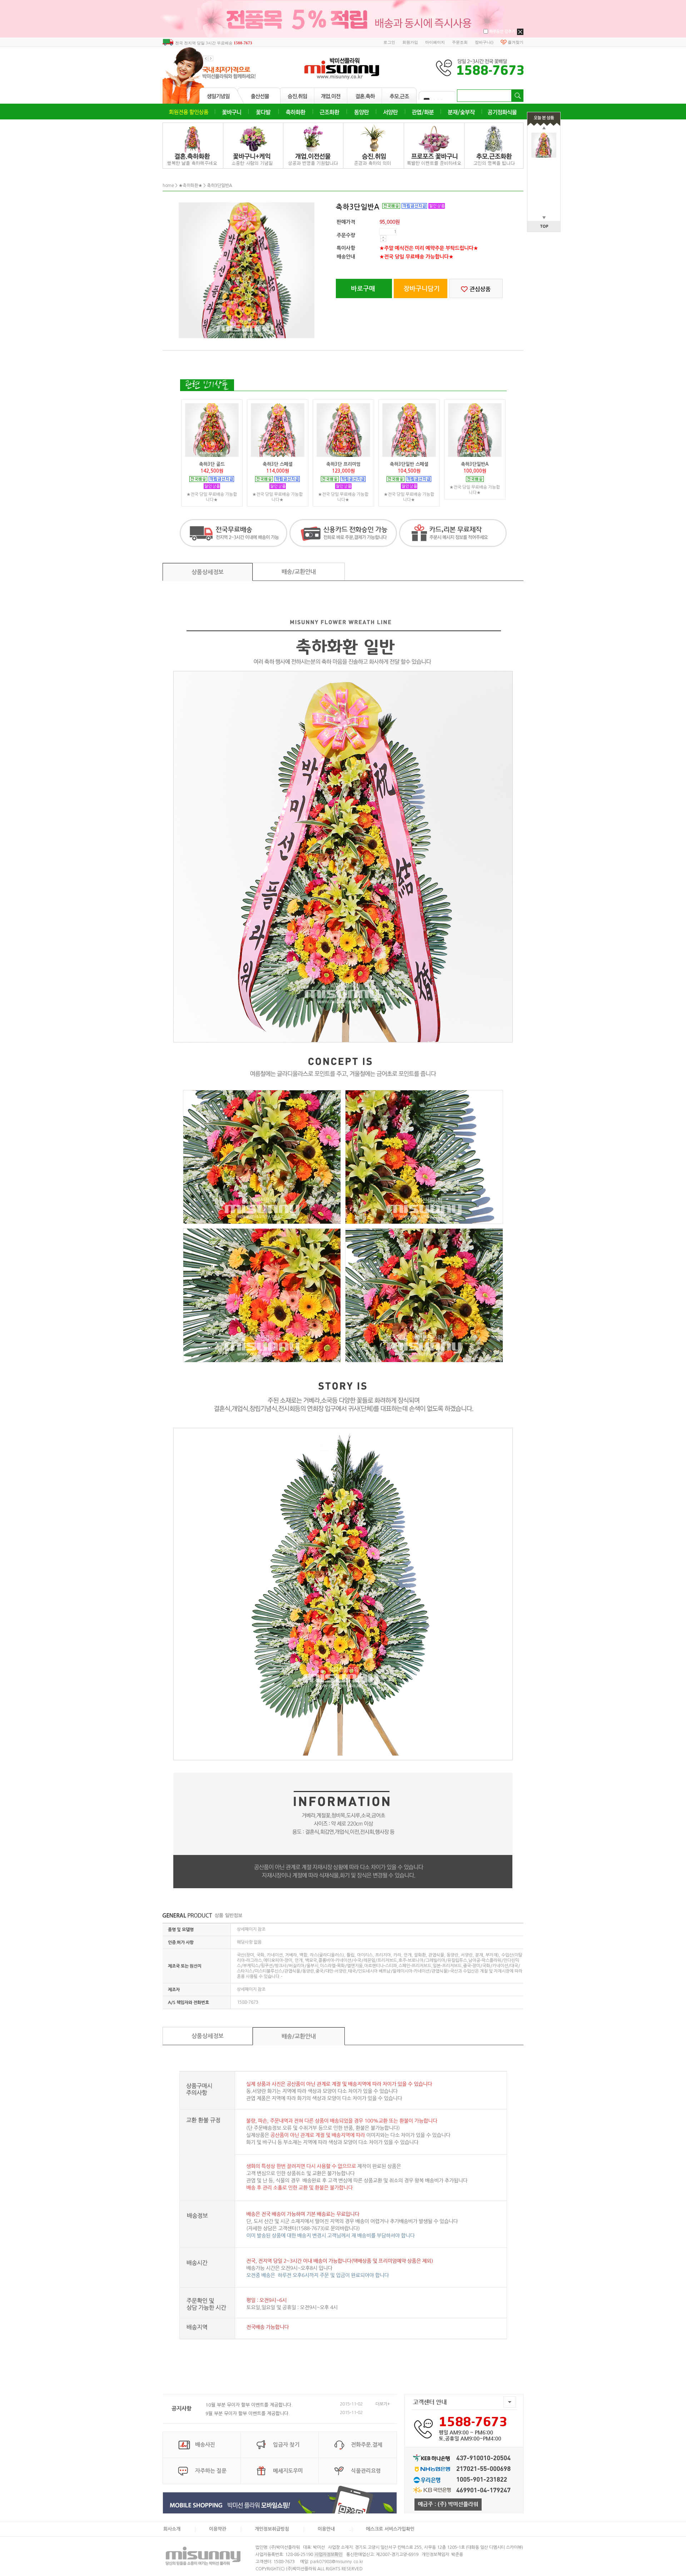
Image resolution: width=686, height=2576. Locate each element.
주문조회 (460, 42)
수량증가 (383, 237)
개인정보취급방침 (272, 2529)
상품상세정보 (208, 572)
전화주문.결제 (367, 2445)
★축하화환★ (190, 186)
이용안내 (326, 2529)
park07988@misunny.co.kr (337, 2562)
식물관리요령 (366, 2471)
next (211, 58)
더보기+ (383, 2404)
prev (206, 58)
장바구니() (484, 42)
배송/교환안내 (299, 572)
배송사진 (205, 2445)
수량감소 (383, 240)
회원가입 (410, 42)
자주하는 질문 (211, 2471)
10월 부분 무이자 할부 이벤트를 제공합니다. (249, 2405)
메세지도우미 (288, 2471)
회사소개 (172, 2529)
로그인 (389, 42)
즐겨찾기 (516, 42)
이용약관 (218, 2529)
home (168, 186)
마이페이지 (435, 42)
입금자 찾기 (286, 2445)
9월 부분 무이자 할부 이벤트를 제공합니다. (248, 2414)
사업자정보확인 (329, 2555)
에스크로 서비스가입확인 (390, 2529)
